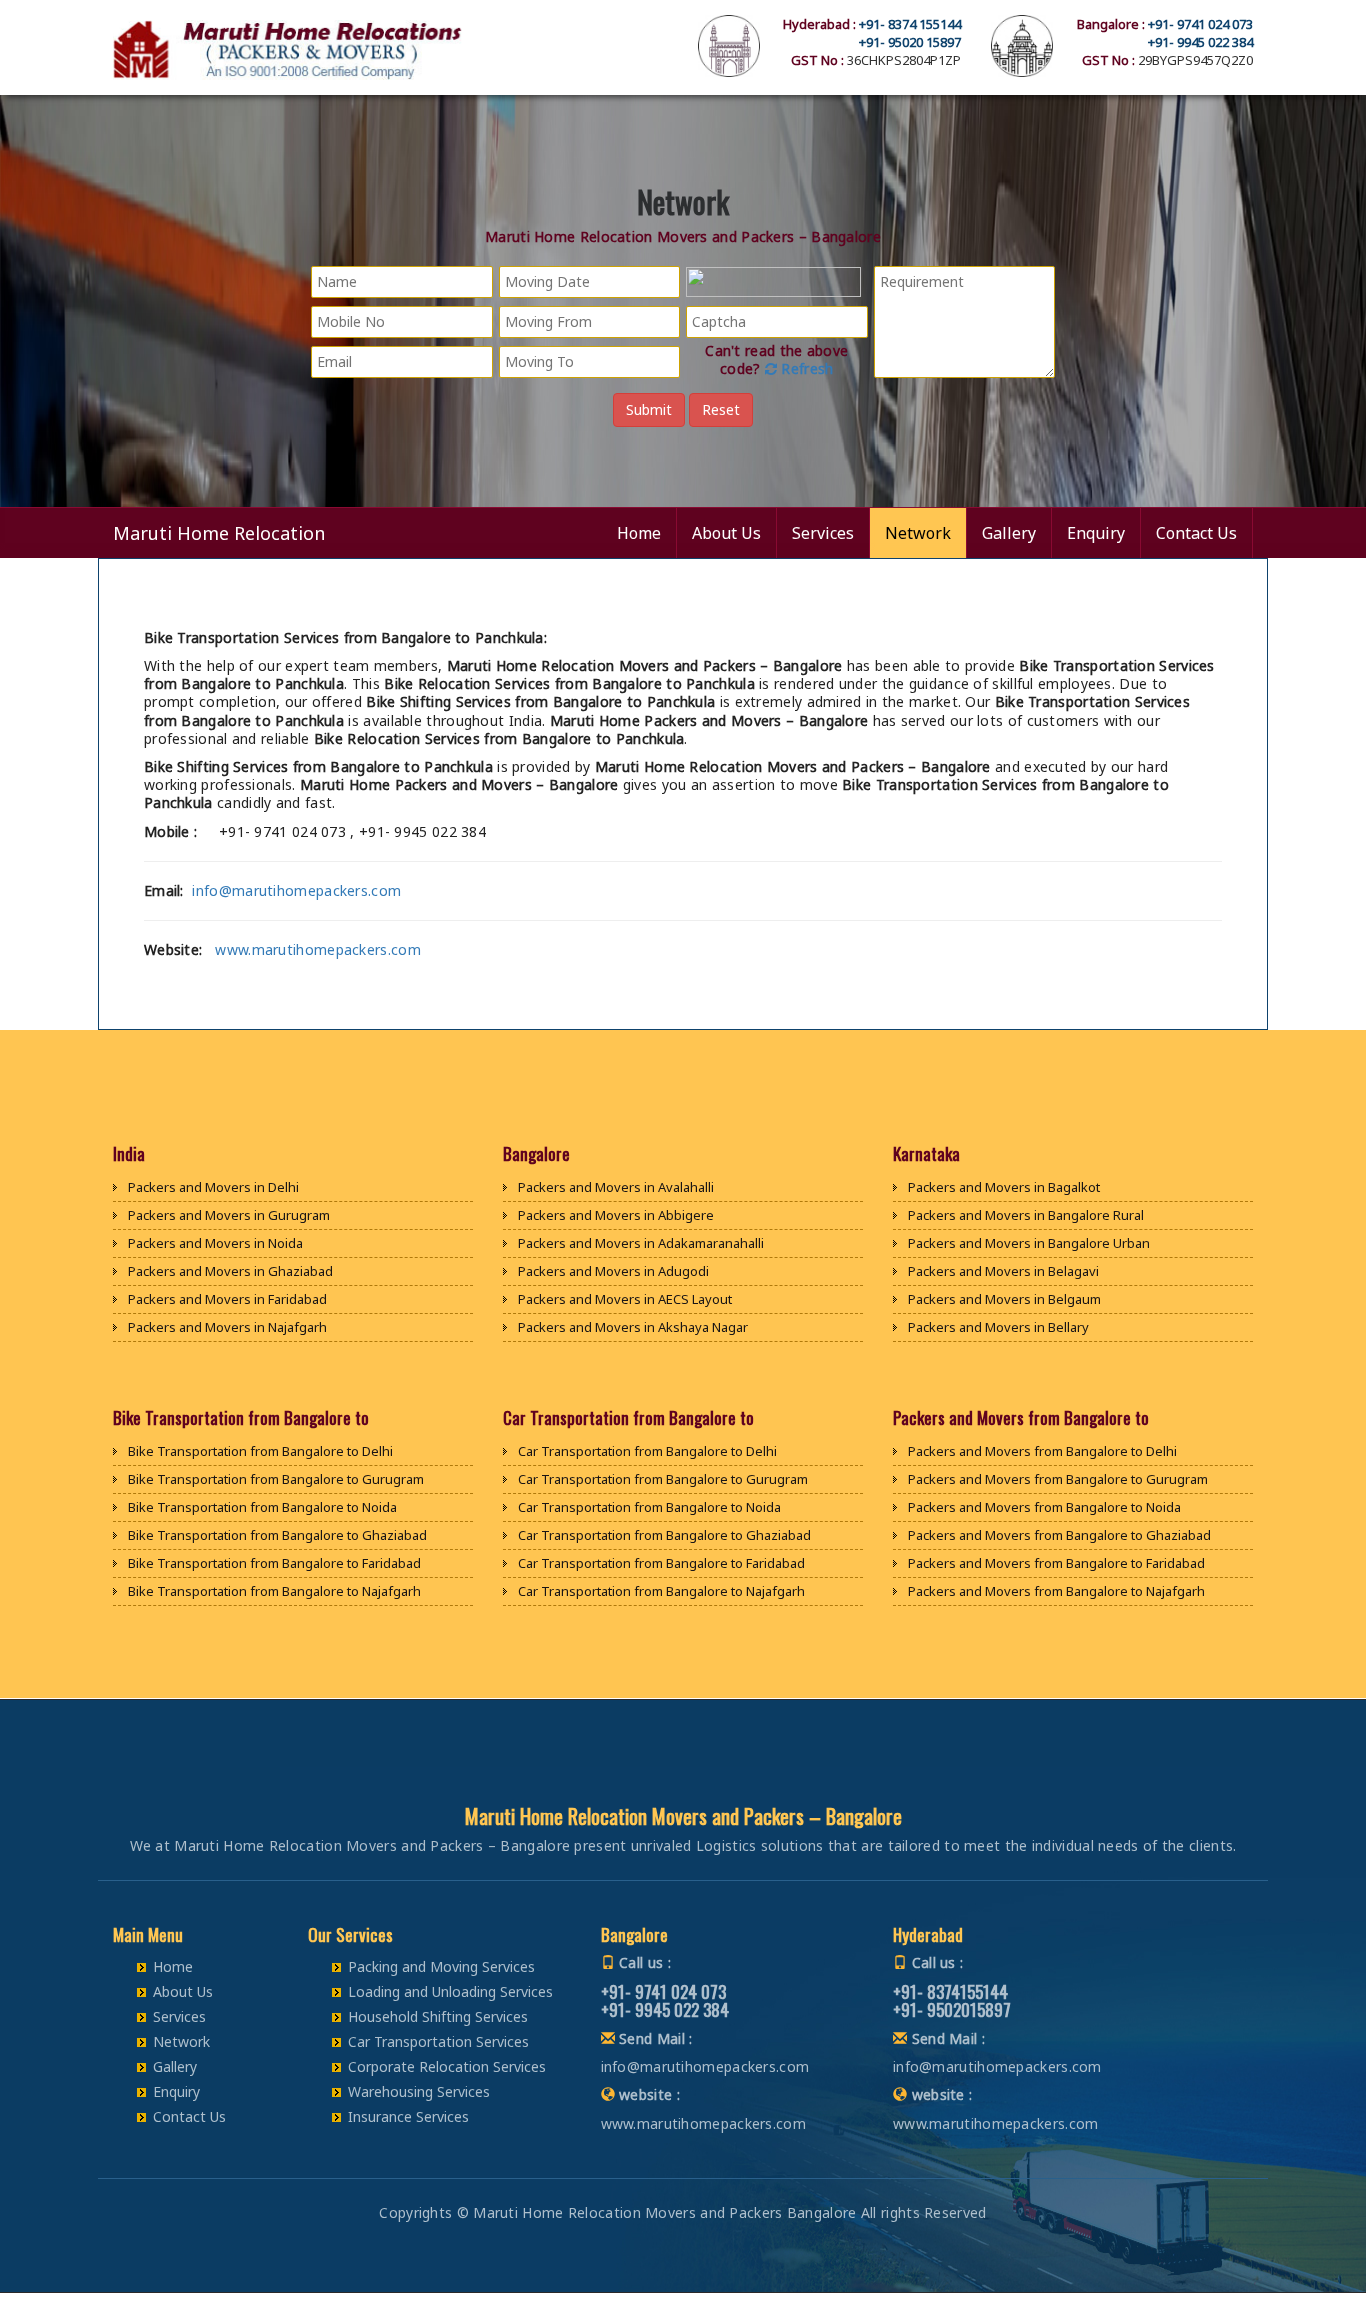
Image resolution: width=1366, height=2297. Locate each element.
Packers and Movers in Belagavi (1003, 1271)
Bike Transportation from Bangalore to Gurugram (276, 1479)
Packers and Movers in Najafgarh (227, 1327)
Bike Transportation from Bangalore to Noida (262, 1507)
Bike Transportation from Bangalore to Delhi (260, 1451)
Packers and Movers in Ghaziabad (230, 1271)
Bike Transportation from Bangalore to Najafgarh (274, 1591)
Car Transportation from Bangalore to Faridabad (661, 1563)
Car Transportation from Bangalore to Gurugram (663, 1479)
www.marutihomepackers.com (318, 949)
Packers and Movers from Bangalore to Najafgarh (1056, 1591)
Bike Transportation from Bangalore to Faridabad (274, 1563)
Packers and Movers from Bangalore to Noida (1044, 1507)
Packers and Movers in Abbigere (616, 1215)
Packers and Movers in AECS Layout (625, 1299)
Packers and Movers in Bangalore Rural (1026, 1215)
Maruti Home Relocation (219, 533)
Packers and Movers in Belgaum (1004, 1299)
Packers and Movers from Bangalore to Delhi (1042, 1451)
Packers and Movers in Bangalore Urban (1029, 1243)
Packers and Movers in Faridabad (227, 1299)
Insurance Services (408, 2116)
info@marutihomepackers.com (296, 890)
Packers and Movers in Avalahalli (616, 1187)
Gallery (1009, 533)
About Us (726, 533)
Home (639, 533)
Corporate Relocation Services (447, 2066)
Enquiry (1096, 533)
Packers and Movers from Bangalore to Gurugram (1058, 1479)
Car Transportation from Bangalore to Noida (649, 1507)
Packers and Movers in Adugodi (613, 1271)
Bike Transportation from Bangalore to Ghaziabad (277, 1535)
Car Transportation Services (438, 2041)
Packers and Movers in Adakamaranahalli (641, 1243)
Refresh (805, 368)
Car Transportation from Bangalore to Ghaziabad (664, 1535)
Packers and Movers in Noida (215, 1243)
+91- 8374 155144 (910, 24)
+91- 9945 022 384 (1200, 42)
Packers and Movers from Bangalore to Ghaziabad (1059, 1535)
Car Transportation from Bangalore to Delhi (647, 1451)
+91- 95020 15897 (910, 42)
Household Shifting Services (438, 2016)
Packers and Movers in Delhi (213, 1187)
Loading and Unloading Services (450, 1991)
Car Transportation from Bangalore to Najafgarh (661, 1591)
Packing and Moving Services (441, 1966)
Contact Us (1196, 533)
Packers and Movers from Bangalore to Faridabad (1056, 1563)
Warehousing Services (419, 2091)
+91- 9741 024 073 (1200, 24)
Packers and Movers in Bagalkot (1004, 1187)
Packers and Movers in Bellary (998, 1327)
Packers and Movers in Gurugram (229, 1215)
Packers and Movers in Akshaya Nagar (633, 1327)
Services (823, 533)
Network (918, 533)
